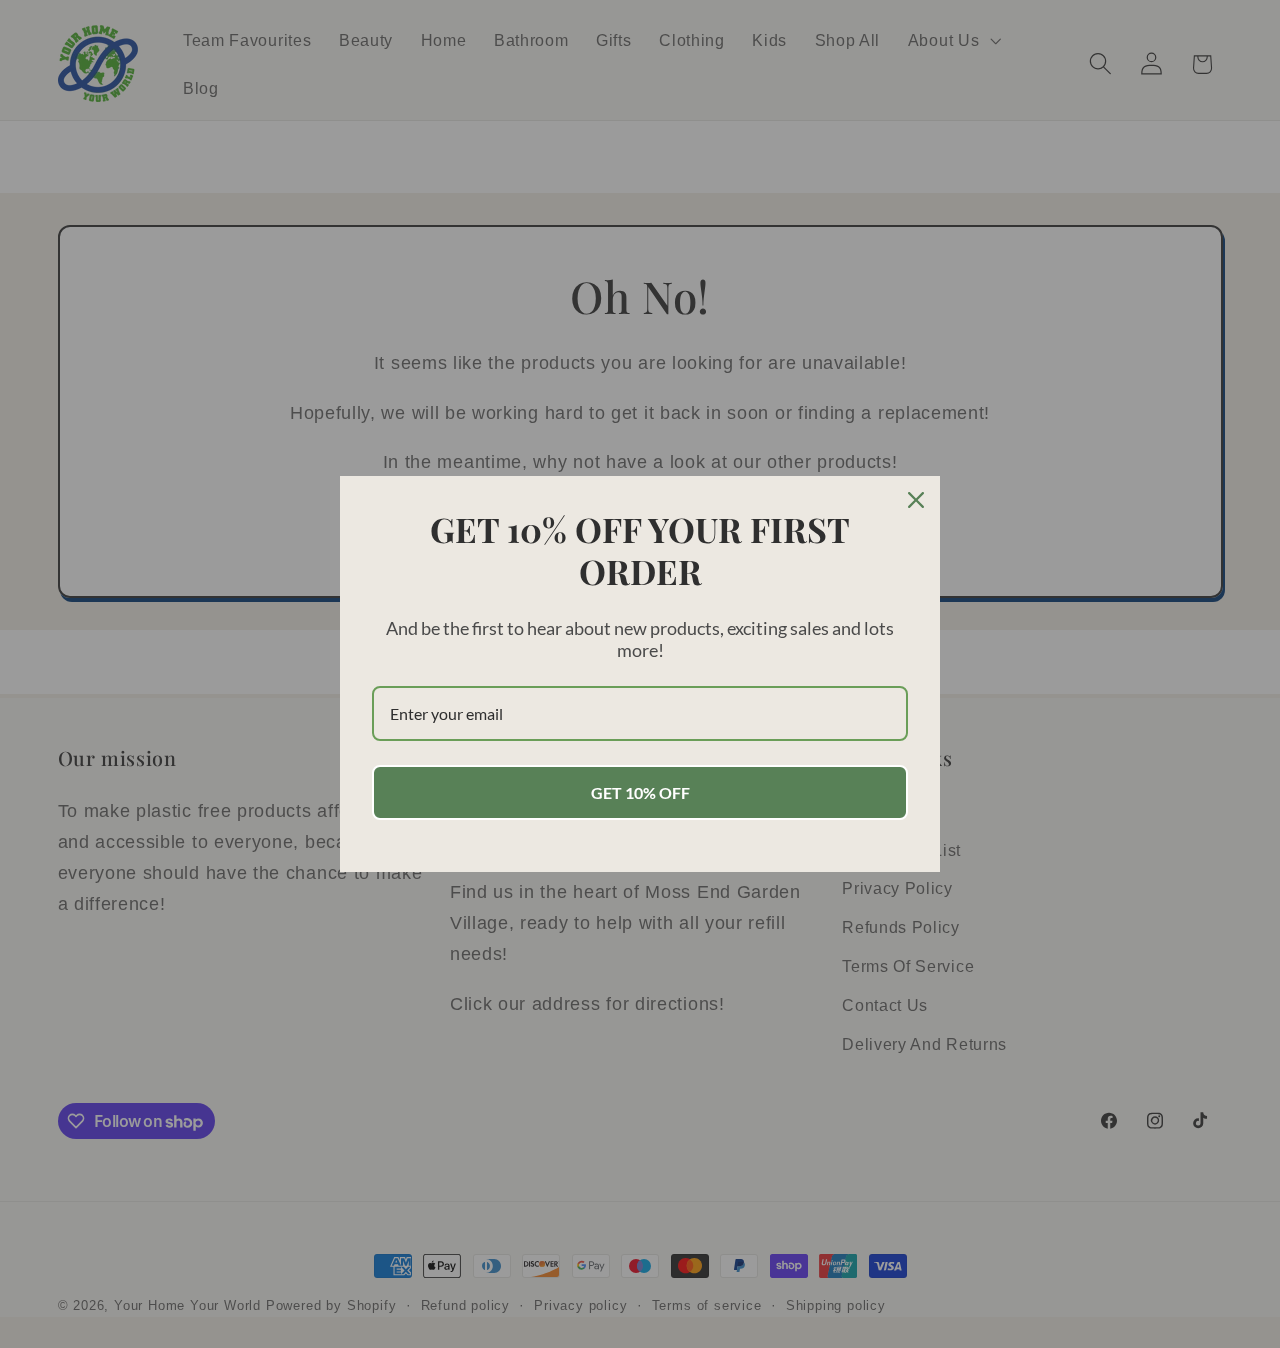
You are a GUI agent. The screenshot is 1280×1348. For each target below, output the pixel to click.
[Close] (916, 500)
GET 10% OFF (640, 792)
